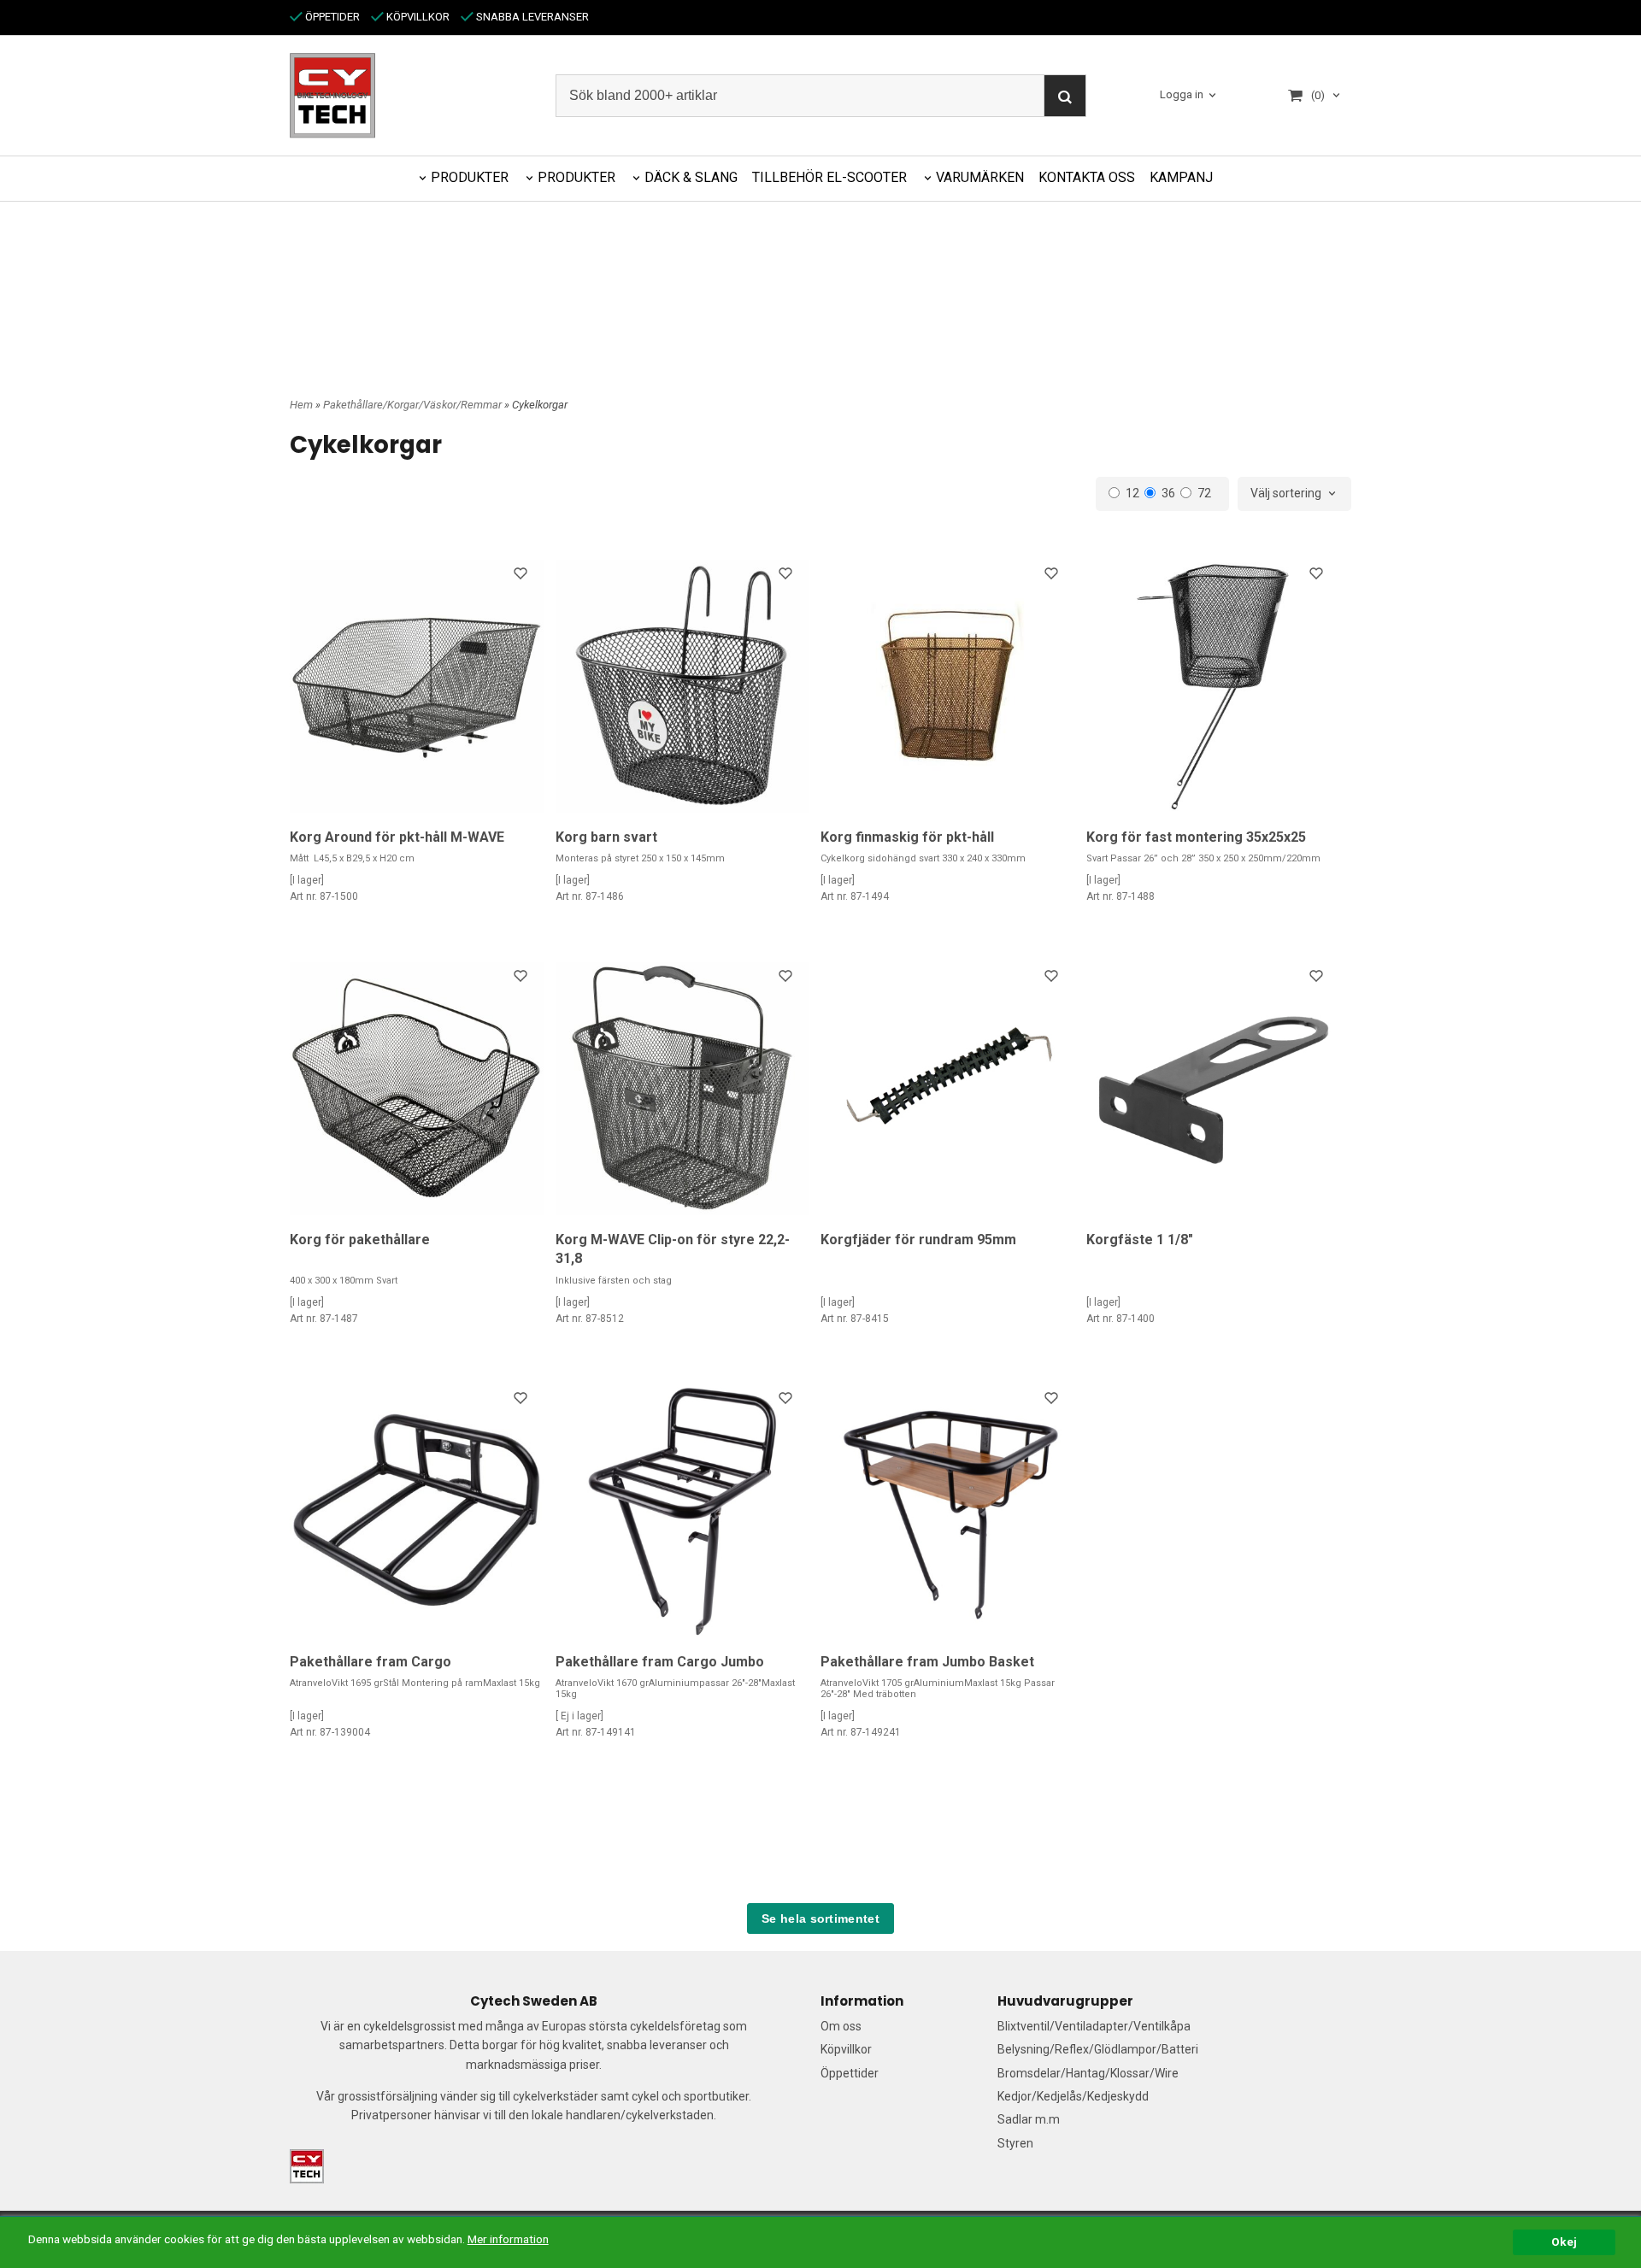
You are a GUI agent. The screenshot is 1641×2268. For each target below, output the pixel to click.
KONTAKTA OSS (1087, 177)
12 (1132, 493)
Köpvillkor (846, 2049)
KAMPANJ (1181, 177)
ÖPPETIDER (331, 17)
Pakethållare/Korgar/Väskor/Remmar (414, 405)
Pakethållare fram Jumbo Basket (927, 1662)
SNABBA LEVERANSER (531, 17)
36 (1168, 493)
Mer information (508, 2239)
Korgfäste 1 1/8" (1140, 1240)
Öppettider (850, 2073)
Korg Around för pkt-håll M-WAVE (397, 837)
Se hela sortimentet (820, 1918)
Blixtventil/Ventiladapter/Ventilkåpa (1094, 2026)
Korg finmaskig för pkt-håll (907, 837)
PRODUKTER (470, 177)
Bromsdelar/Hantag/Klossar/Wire (1088, 2073)
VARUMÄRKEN (980, 177)
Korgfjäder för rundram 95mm (918, 1240)
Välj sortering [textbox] (1286, 494)
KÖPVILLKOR (417, 17)
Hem (301, 405)
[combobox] (1294, 494)
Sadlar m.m (1029, 2119)
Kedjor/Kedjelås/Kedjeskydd (1073, 2096)
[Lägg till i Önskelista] (522, 576)
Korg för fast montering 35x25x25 (1196, 837)
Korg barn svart (606, 837)
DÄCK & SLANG (691, 177)
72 (1204, 493)
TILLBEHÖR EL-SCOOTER (829, 177)
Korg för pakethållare (360, 1240)
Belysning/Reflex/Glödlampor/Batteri (1098, 2049)
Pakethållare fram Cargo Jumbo (660, 1662)
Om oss (841, 2026)
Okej (1564, 2242)
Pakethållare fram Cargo (371, 1662)
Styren (1015, 2143)
